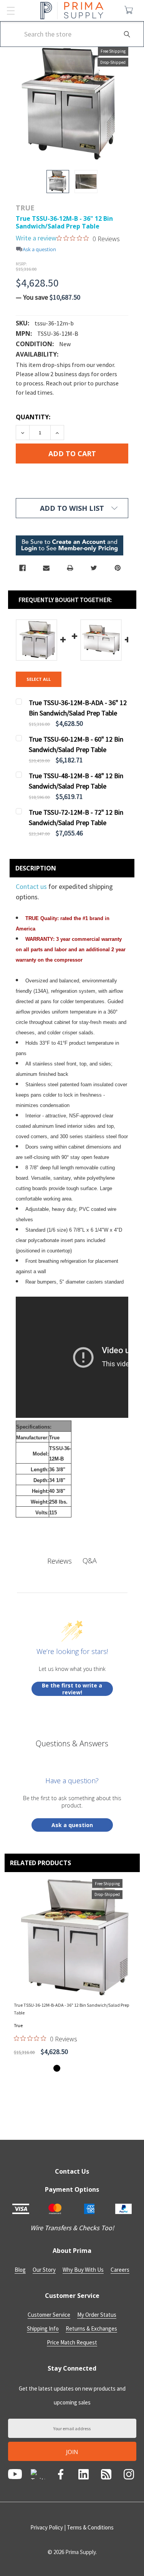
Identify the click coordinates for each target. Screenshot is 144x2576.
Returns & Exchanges (91, 2328)
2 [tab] (65, 2068)
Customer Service (49, 2315)
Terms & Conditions (90, 2527)
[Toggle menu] (11, 11)
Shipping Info (43, 2328)
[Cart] (130, 10)
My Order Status (97, 2315)
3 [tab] (72, 2068)
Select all (39, 679)
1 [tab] (57, 2068)
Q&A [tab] (90, 1561)
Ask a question (39, 249)
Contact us (32, 886)
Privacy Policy (47, 2527)
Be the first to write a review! (72, 1689)
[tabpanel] (72, 1969)
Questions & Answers (72, 1743)
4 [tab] (80, 2068)
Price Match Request (72, 2342)
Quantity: (33, 417)
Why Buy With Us (83, 2270)
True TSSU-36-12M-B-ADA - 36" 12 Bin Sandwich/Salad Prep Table (71, 2009)
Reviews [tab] (60, 1561)
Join (72, 2452)
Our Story (44, 2270)
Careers (120, 2270)
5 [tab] (88, 2068)
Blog (20, 2270)
